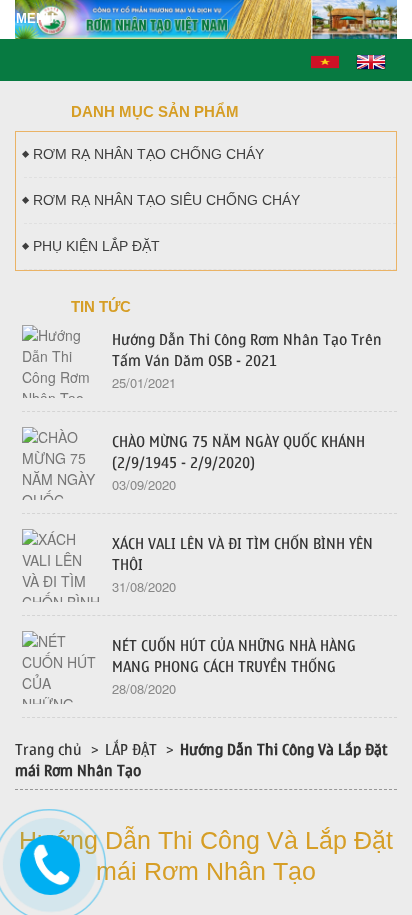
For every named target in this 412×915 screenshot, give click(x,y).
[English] (371, 60)
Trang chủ (48, 750)
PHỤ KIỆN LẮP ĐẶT (96, 246)
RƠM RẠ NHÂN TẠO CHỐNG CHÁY (148, 154)
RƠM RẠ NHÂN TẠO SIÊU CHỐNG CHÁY (166, 200)
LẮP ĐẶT (131, 750)
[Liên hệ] (49, 862)
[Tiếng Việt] (325, 60)
